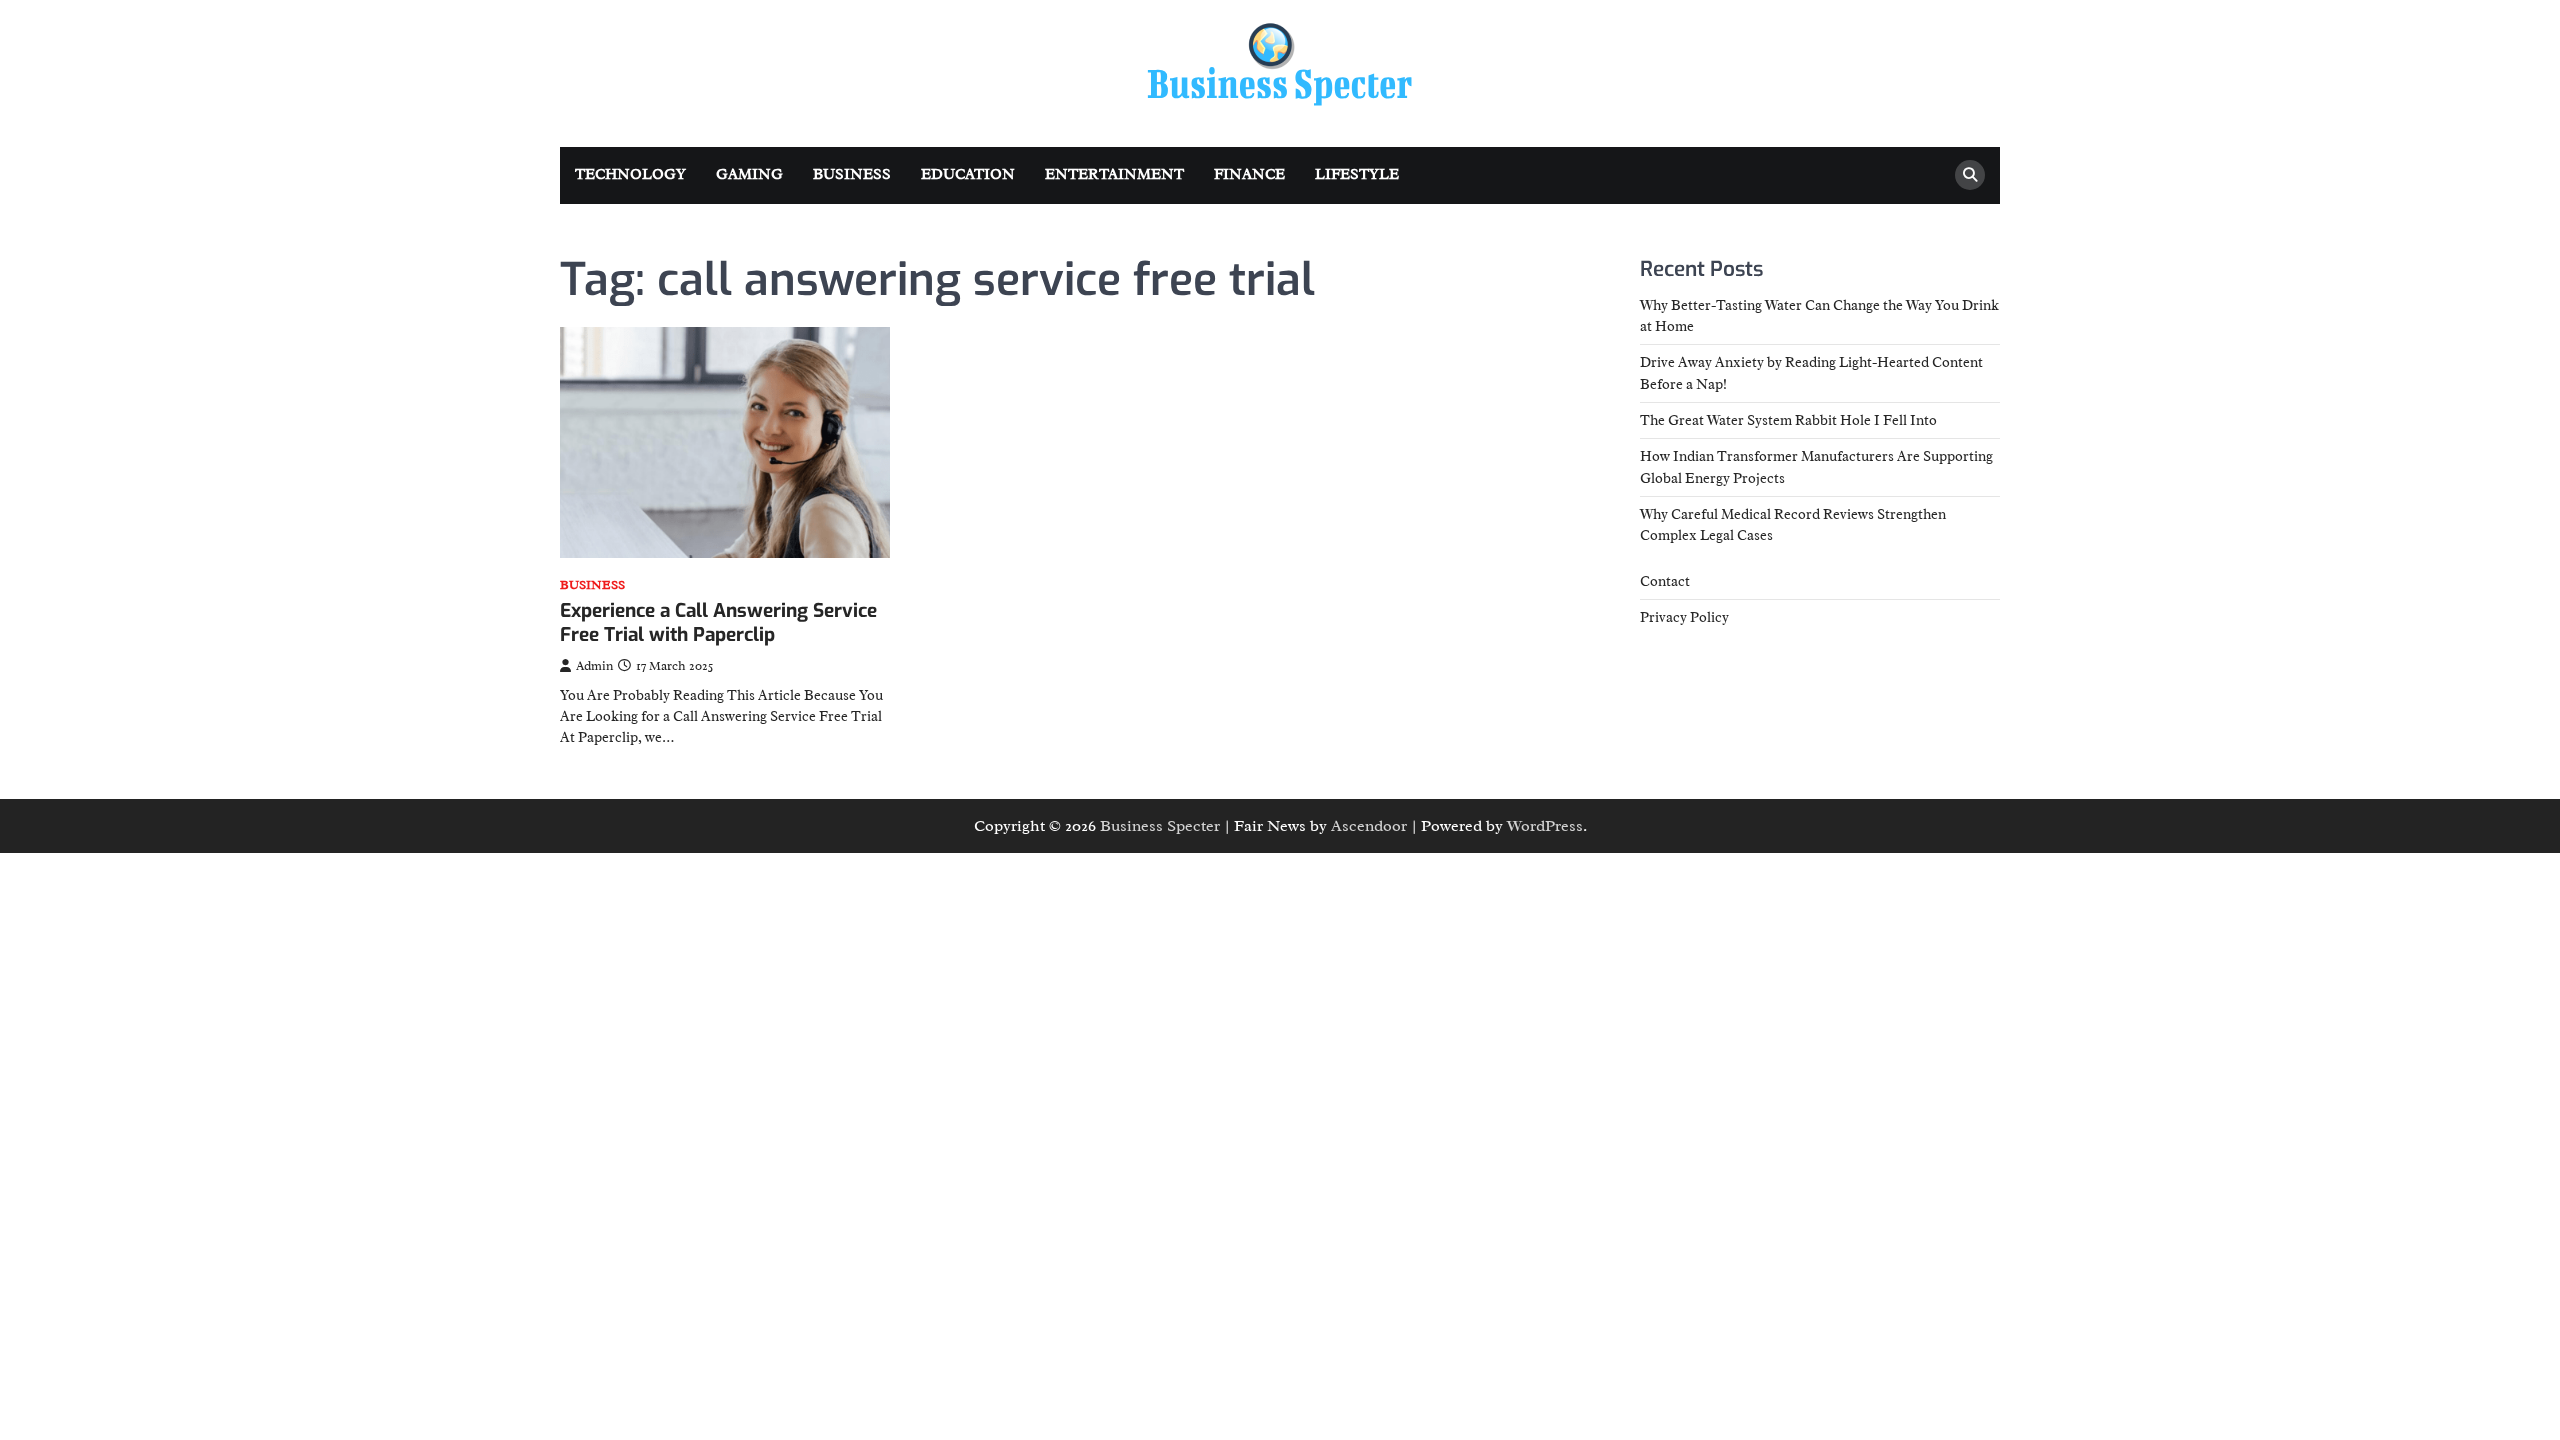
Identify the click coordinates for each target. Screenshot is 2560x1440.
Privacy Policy (1684, 617)
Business (852, 174)
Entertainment (1114, 174)
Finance (1249, 174)
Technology (630, 174)
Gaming (749, 174)
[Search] (1970, 175)
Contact (1665, 581)
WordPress (1545, 826)
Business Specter (1160, 826)
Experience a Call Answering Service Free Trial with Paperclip (718, 623)
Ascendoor (1369, 826)
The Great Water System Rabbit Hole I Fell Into (1788, 420)
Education (968, 174)
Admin (594, 666)
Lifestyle (1357, 174)
